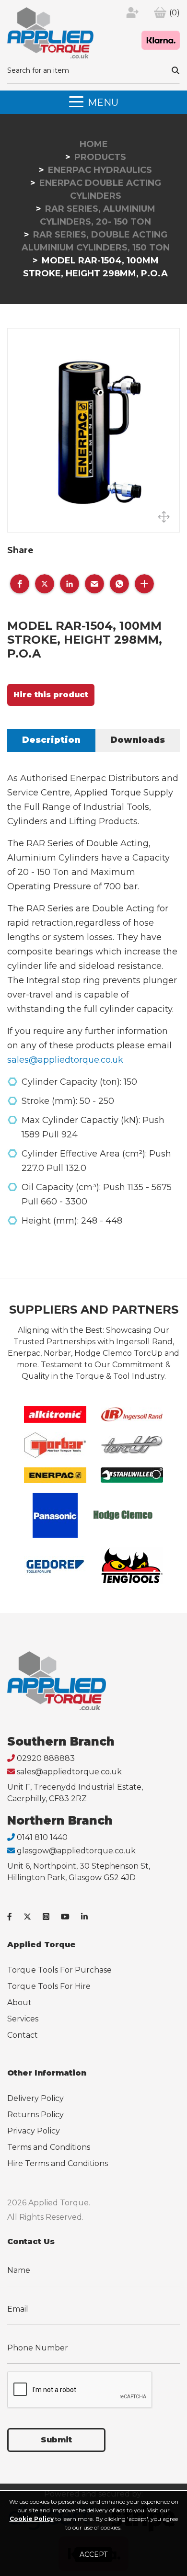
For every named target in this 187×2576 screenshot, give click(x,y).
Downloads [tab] (138, 740)
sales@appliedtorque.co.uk (65, 1060)
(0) (175, 13)
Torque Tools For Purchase (59, 1970)
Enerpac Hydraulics (100, 170)
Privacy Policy (34, 2131)
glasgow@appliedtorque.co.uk (76, 1851)
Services (23, 2019)
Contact (23, 2035)
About (19, 2003)
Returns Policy (35, 2115)
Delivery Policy (35, 2098)
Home (94, 144)
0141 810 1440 (42, 1837)
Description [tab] (51, 740)
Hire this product (51, 695)
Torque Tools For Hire (49, 1986)
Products (100, 157)
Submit (56, 2440)
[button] (20, 584)
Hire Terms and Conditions (58, 2163)
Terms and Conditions (49, 2147)
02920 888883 (46, 1758)
